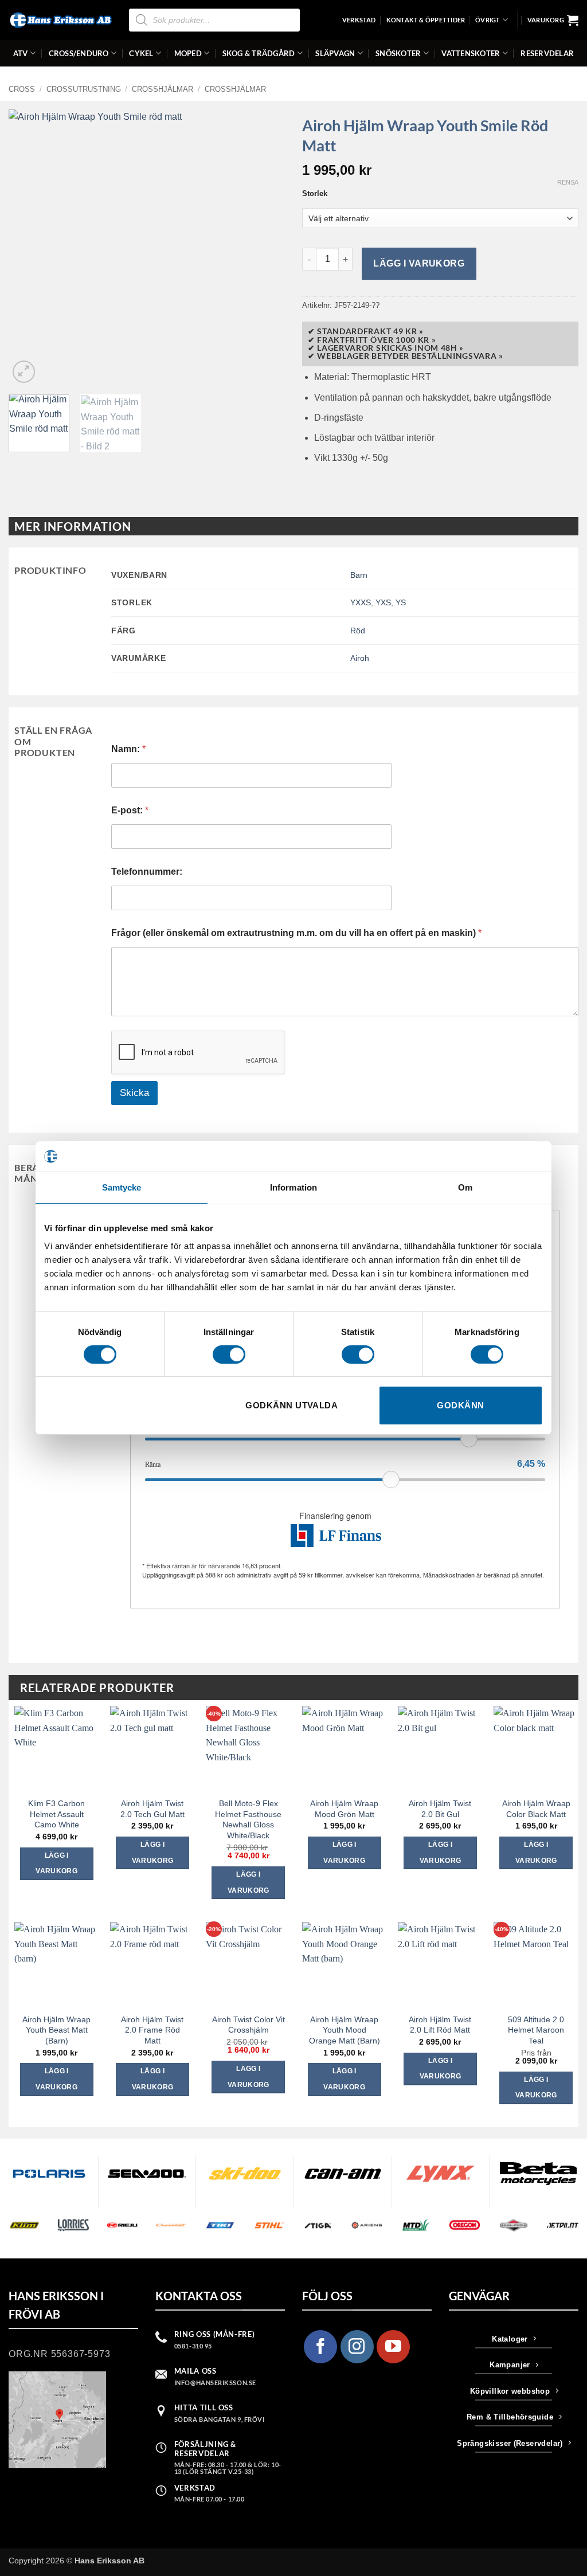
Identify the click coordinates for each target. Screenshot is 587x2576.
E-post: (130, 810)
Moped (188, 53)
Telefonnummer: (147, 872)
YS (401, 602)
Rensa (568, 182)
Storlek (315, 194)
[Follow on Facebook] (320, 2347)
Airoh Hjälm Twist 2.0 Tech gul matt (152, 1809)
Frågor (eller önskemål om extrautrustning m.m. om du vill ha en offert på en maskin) (296, 933)
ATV (21, 53)
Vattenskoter (471, 53)
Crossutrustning (84, 89)
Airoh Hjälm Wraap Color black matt (536, 1809)
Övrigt (488, 20)
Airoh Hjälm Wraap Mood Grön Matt (344, 1809)
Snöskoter (398, 53)
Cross (22, 89)
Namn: (128, 749)
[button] (553, 20)
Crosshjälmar (163, 89)
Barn (359, 575)
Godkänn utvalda (291, 1405)
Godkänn (460, 1405)
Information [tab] (293, 1187)
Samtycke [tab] (122, 1187)
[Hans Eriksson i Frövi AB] (60, 20)
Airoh (360, 658)
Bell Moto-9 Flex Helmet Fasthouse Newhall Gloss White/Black (248, 1819)
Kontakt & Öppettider (426, 20)
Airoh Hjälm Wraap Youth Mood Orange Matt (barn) (345, 2030)
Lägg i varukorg (419, 263)
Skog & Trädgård (259, 53)
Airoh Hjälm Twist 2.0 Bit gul (440, 1809)
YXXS (361, 602)
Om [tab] (465, 1187)
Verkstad (359, 20)
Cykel (141, 53)
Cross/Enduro (79, 53)
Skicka (134, 1093)
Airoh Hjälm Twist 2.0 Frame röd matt (152, 2030)
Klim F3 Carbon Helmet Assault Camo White (56, 1814)
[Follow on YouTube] (393, 2347)
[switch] (229, 1354)
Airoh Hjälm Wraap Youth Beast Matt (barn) (56, 2030)
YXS (383, 602)
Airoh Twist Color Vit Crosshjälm (249, 2025)
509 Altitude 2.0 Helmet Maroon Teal (536, 2030)
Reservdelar (547, 53)
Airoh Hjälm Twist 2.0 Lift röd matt (440, 2025)
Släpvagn (335, 53)
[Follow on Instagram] (357, 2347)
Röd (358, 631)
